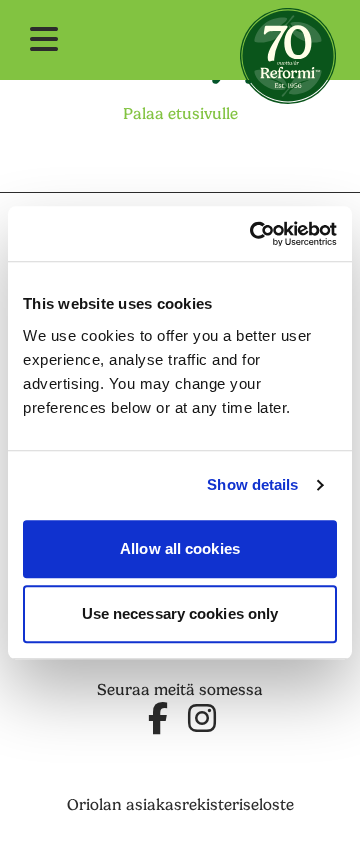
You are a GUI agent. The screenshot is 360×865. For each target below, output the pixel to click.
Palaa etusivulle (180, 114)
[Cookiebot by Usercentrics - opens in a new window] (254, 234)
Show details (252, 484)
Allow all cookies (180, 548)
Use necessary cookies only (180, 613)
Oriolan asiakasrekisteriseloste (180, 805)
